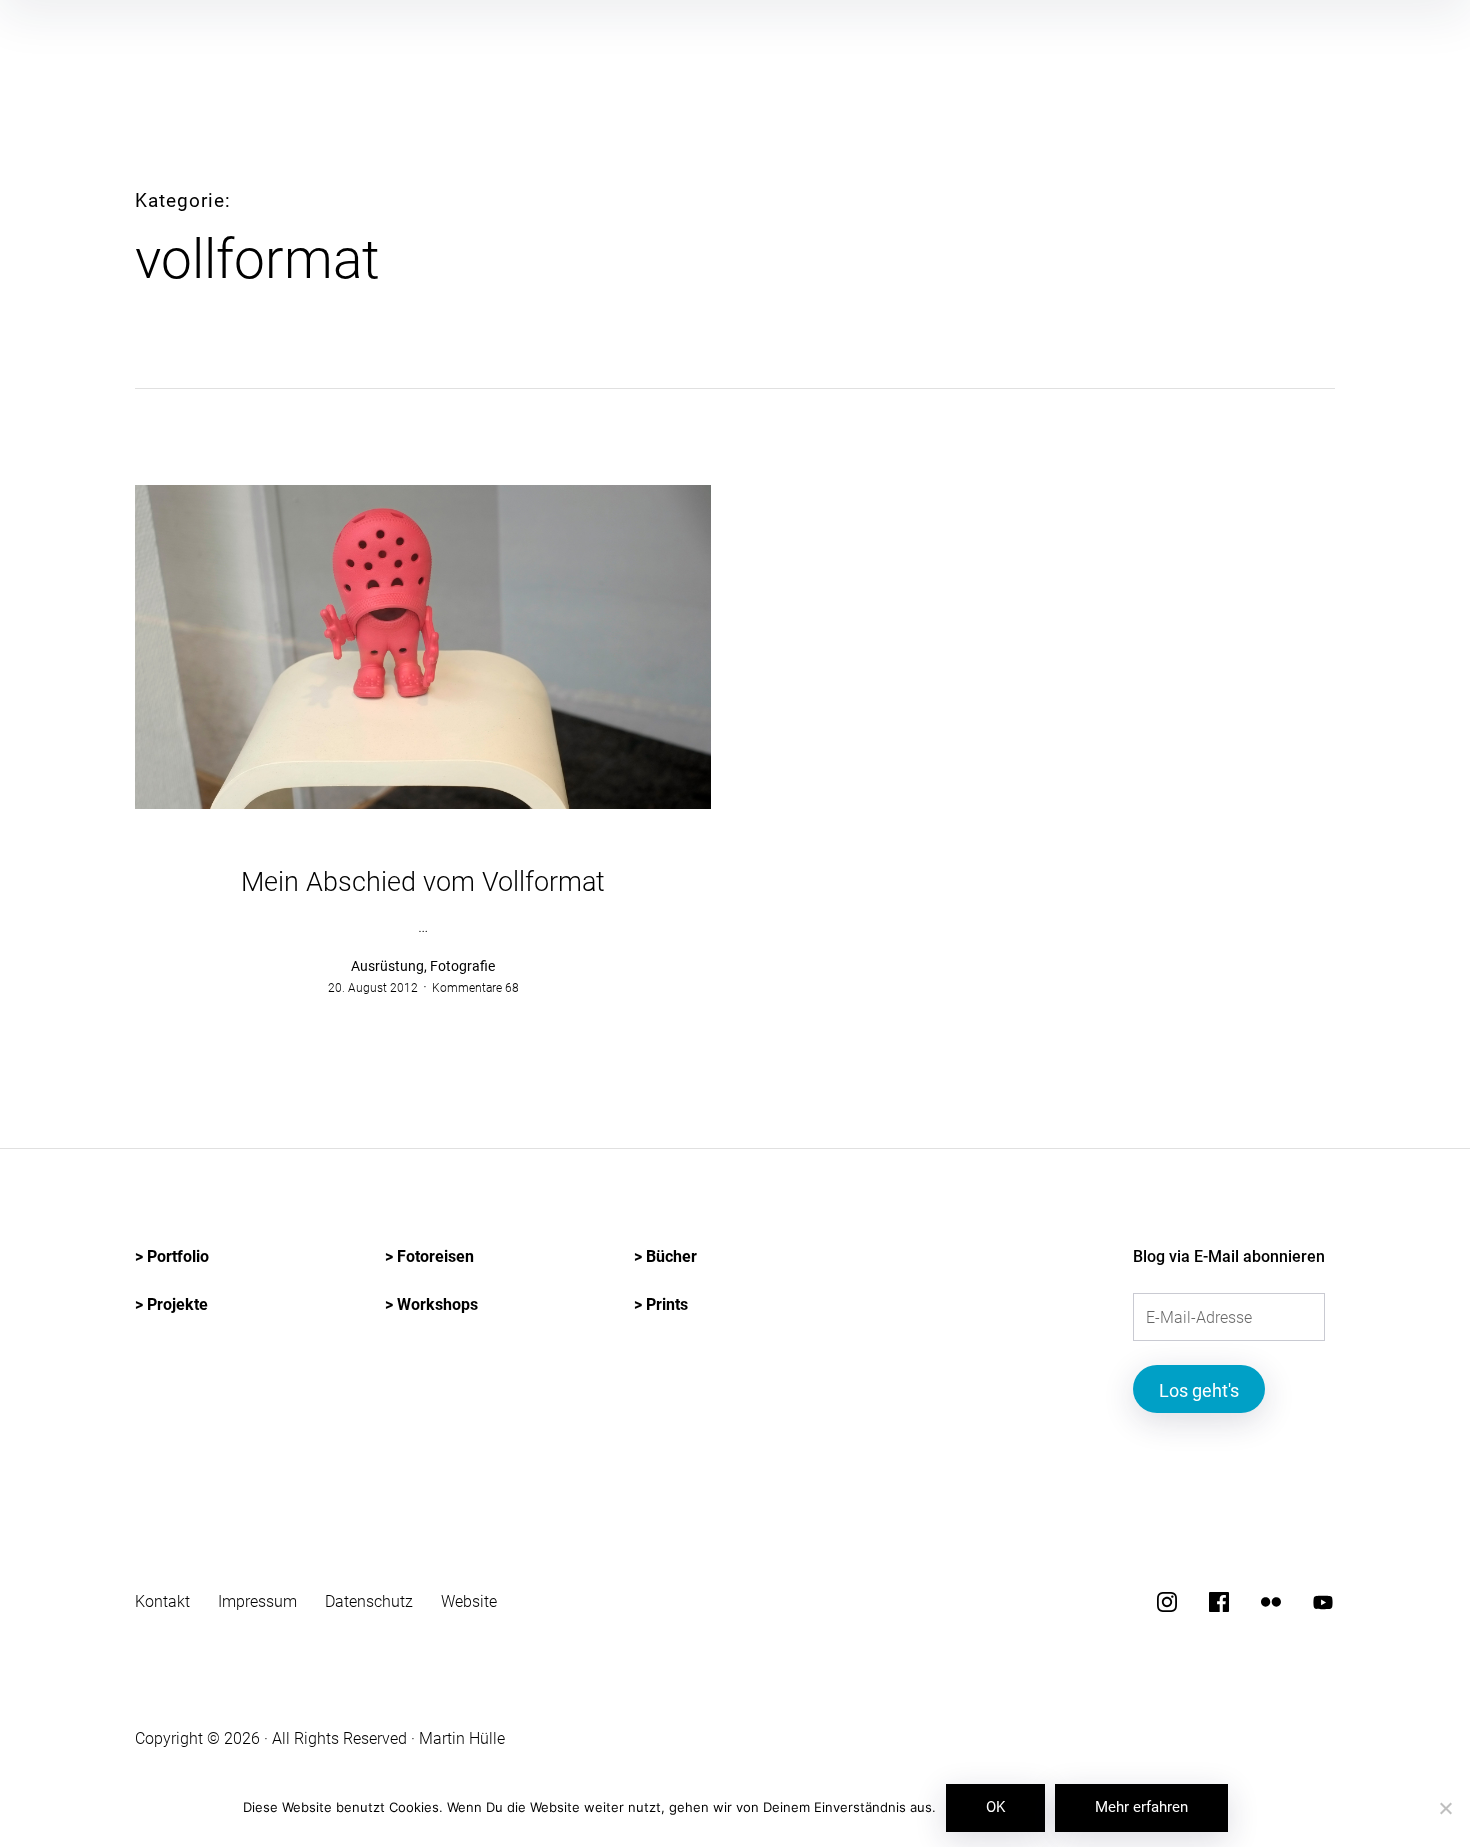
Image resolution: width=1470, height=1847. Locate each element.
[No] (1445, 1809)
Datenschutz (369, 1601)
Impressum (257, 1601)
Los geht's (1199, 1390)
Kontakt (162, 1601)
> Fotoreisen (429, 1256)
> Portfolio (172, 1256)
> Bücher (665, 1256)
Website (469, 1601)
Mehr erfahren (1141, 1807)
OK (995, 1807)
